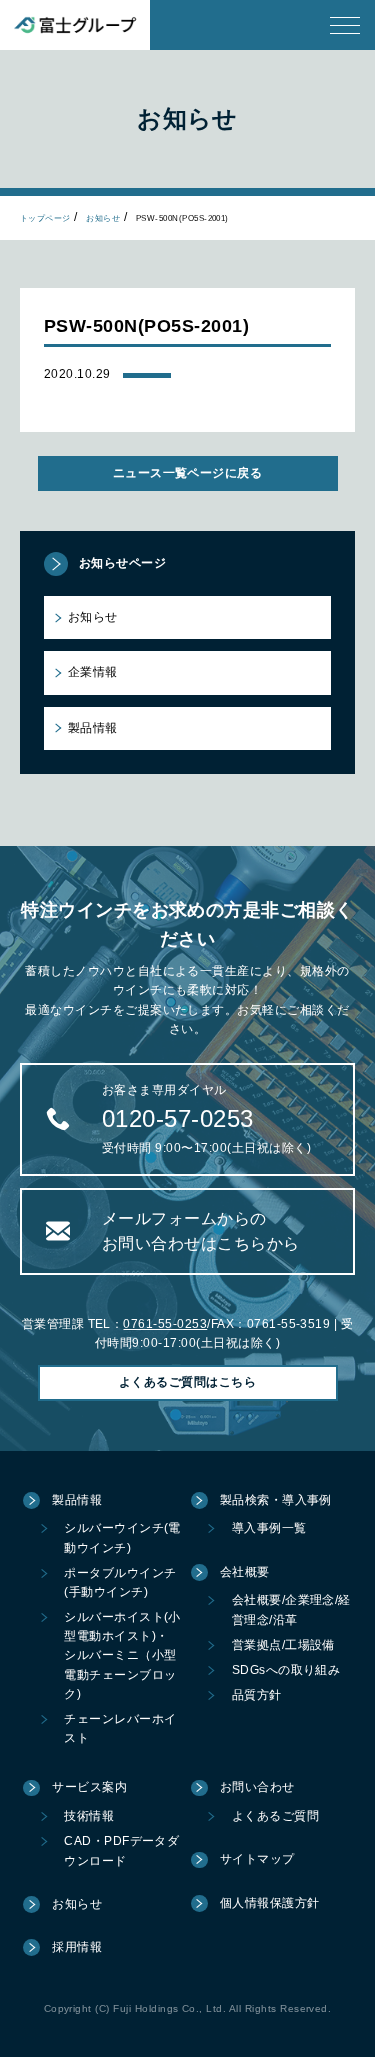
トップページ (45, 218)
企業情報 (93, 672)
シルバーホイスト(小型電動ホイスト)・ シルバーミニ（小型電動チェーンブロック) (122, 1655)
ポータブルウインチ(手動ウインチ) (120, 1582)
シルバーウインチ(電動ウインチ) (122, 1537)
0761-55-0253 (165, 1324)
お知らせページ (122, 563)
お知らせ (103, 218)
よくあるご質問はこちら (187, 1382)
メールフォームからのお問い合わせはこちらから (201, 1231)
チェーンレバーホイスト (120, 1728)
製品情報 (93, 728)
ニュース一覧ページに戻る (188, 473)
